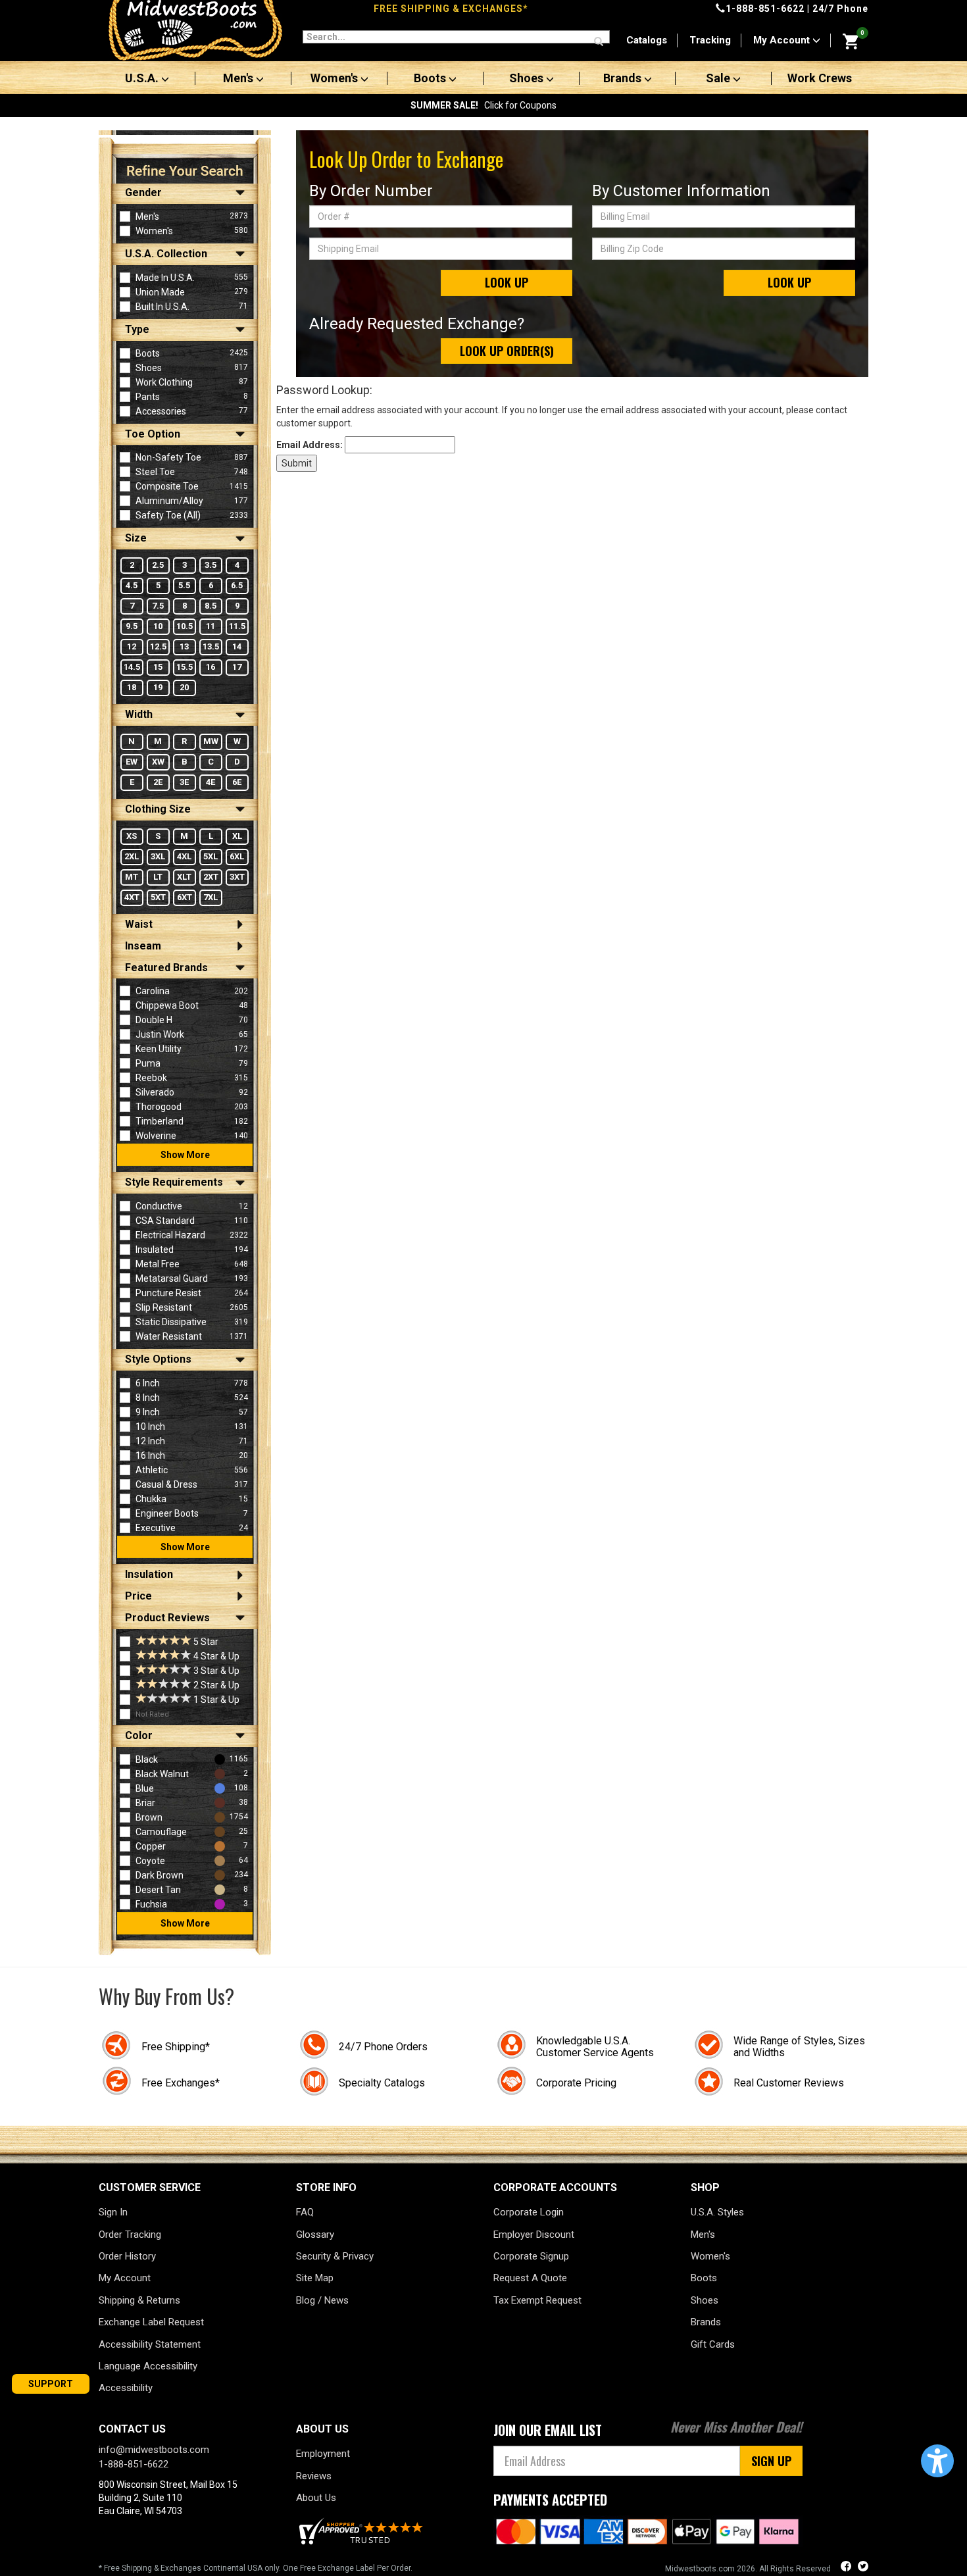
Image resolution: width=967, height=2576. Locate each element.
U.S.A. (143, 78)
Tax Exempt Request (537, 2300)
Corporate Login (529, 2212)
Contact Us (132, 2429)
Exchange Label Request (151, 2322)
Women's (335, 78)
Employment (323, 2454)
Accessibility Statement (150, 2344)
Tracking (710, 40)
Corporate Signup (531, 2256)
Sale (719, 78)
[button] (937, 2461)
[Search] (599, 42)
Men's (239, 78)
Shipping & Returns (139, 2300)
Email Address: (310, 445)
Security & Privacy (335, 2256)
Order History (127, 2256)
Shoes (528, 78)
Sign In (113, 2212)
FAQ (305, 2212)
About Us (316, 2498)
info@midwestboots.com (154, 2450)
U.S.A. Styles (717, 2212)
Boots (431, 78)
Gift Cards (713, 2344)
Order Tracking (130, 2235)
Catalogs (647, 40)
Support (51, 2384)
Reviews (314, 2476)
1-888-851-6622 (765, 9)
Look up (507, 282)
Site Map (315, 2278)
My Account (783, 40)
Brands (624, 78)
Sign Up (771, 2461)
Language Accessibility (148, 2366)
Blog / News (322, 2300)
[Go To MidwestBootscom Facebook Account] (847, 2568)
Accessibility (126, 2388)
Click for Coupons (484, 105)
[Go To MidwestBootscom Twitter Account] (863, 2568)
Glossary (315, 2235)
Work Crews (820, 78)
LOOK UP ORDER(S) (507, 351)
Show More (185, 1155)
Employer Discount (534, 2235)
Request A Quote (530, 2278)
